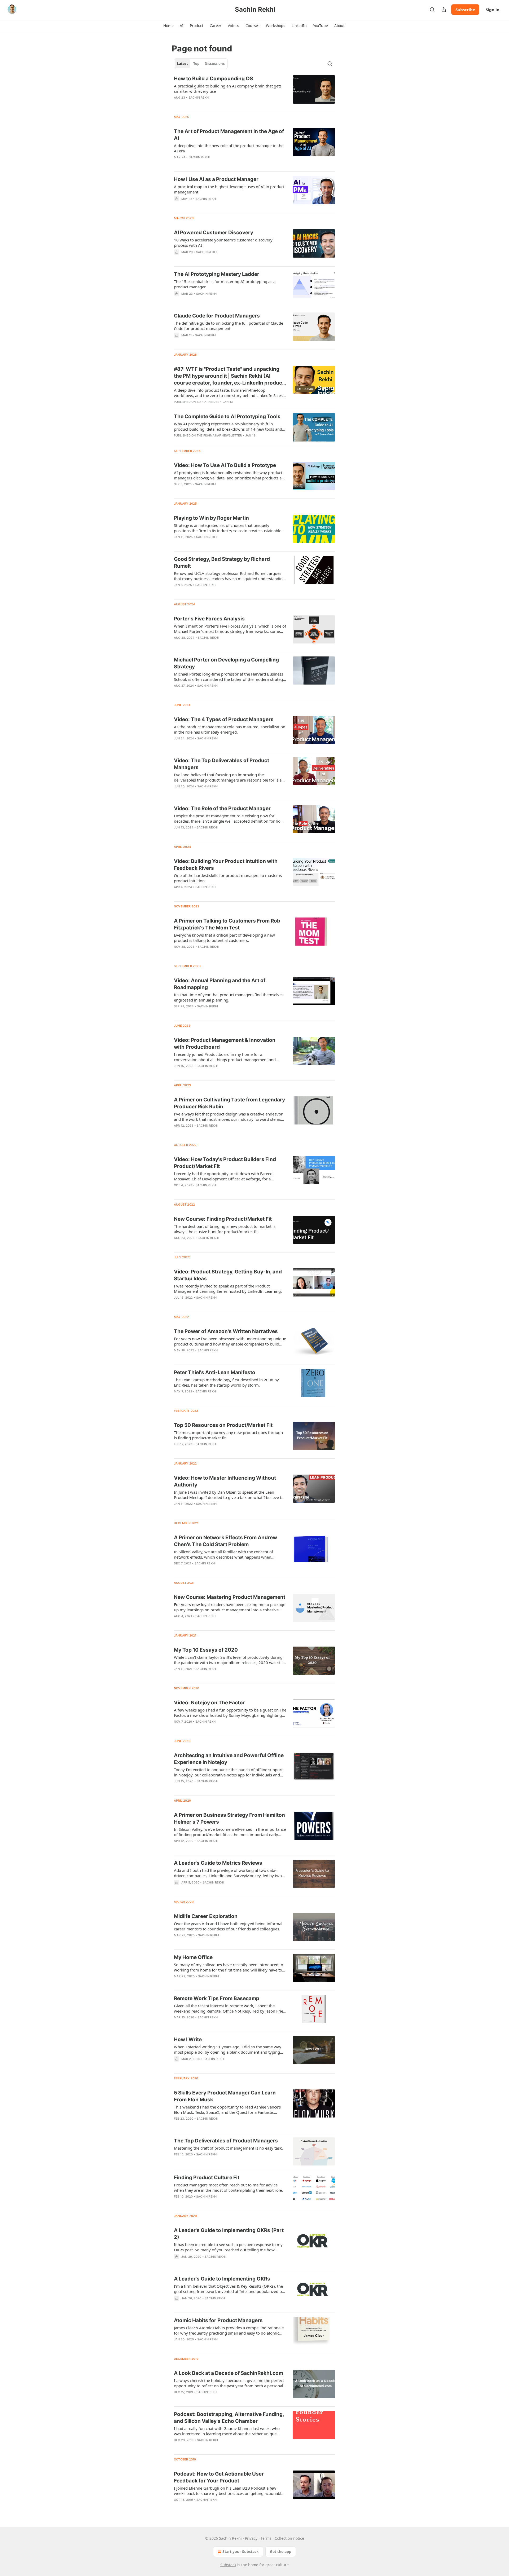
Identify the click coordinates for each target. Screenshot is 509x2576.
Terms (266, 2538)
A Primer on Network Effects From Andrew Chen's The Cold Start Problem (225, 1541)
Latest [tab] (183, 64)
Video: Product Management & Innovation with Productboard (225, 1044)
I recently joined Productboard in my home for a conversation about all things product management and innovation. (225, 1057)
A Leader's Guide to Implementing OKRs (222, 2279)
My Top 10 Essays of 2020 (206, 1650)
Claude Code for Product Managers (217, 316)
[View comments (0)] (215, 164)
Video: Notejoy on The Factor (209, 1703)
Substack (228, 2565)
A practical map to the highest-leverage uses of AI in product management (229, 189)
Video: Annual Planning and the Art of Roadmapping (220, 984)
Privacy (251, 2538)
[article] (254, 91)
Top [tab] (196, 64)
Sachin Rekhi (199, 98)
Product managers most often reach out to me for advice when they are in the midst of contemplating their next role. (228, 2187)
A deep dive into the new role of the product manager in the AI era (229, 148)
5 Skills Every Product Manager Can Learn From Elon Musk (225, 2096)
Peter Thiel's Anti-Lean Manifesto (215, 1372)
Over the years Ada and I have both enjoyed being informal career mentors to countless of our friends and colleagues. (228, 1926)
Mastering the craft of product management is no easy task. (228, 2148)
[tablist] (201, 64)
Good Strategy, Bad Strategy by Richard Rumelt (222, 563)
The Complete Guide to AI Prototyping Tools (227, 416)
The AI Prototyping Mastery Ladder (217, 274)
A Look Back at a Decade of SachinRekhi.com (229, 2373)
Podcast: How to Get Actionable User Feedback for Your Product (219, 2477)
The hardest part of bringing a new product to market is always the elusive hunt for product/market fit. (225, 1229)
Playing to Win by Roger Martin (211, 518)
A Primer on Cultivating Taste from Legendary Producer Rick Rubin (229, 1103)
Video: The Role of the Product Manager (222, 808)
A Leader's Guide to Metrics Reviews (218, 1863)
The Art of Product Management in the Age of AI (229, 135)
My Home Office (193, 1957)
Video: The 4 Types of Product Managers (224, 719)
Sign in (493, 10)
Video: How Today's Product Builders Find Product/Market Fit (225, 1163)
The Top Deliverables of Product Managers (226, 2141)
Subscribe (465, 10)
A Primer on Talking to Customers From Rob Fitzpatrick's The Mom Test (227, 924)
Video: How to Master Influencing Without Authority (225, 1481)
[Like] (177, 544)
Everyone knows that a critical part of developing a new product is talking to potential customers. (224, 938)
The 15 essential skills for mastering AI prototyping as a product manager (225, 284)
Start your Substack (241, 2551)
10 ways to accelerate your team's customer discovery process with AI (223, 242)
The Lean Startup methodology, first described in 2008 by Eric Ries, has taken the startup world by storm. (226, 1382)
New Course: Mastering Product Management (230, 1597)
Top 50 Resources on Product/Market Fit (223, 1425)
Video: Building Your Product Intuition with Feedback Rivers (226, 865)
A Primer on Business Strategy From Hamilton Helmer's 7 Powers (229, 1818)
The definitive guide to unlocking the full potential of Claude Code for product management (229, 326)
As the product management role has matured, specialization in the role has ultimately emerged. (230, 729)
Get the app (281, 2551)
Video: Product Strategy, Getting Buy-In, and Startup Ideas (228, 1275)
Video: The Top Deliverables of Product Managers (221, 764)
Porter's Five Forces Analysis (209, 619)
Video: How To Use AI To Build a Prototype (225, 465)
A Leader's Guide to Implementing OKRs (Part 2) (229, 2234)
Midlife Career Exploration (206, 1916)
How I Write (188, 2039)
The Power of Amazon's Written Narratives (226, 1331)
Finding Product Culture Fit (207, 2178)
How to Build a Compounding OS (213, 79)
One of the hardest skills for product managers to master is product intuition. (228, 878)
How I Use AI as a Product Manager (216, 179)
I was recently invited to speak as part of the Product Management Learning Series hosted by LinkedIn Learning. (228, 1289)
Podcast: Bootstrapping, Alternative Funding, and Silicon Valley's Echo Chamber (229, 2418)
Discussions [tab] (215, 64)
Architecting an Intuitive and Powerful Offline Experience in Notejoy (229, 1759)
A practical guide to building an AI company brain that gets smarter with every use (228, 89)
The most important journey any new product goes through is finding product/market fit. (228, 1435)
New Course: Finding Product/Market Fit (223, 1219)
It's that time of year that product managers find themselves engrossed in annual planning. (229, 997)
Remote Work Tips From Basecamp (217, 1998)
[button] (168, 26)
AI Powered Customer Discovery (214, 233)
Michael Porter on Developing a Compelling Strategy (226, 663)
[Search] (432, 10)
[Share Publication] (444, 10)
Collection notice (289, 2538)
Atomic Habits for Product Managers (218, 2320)
